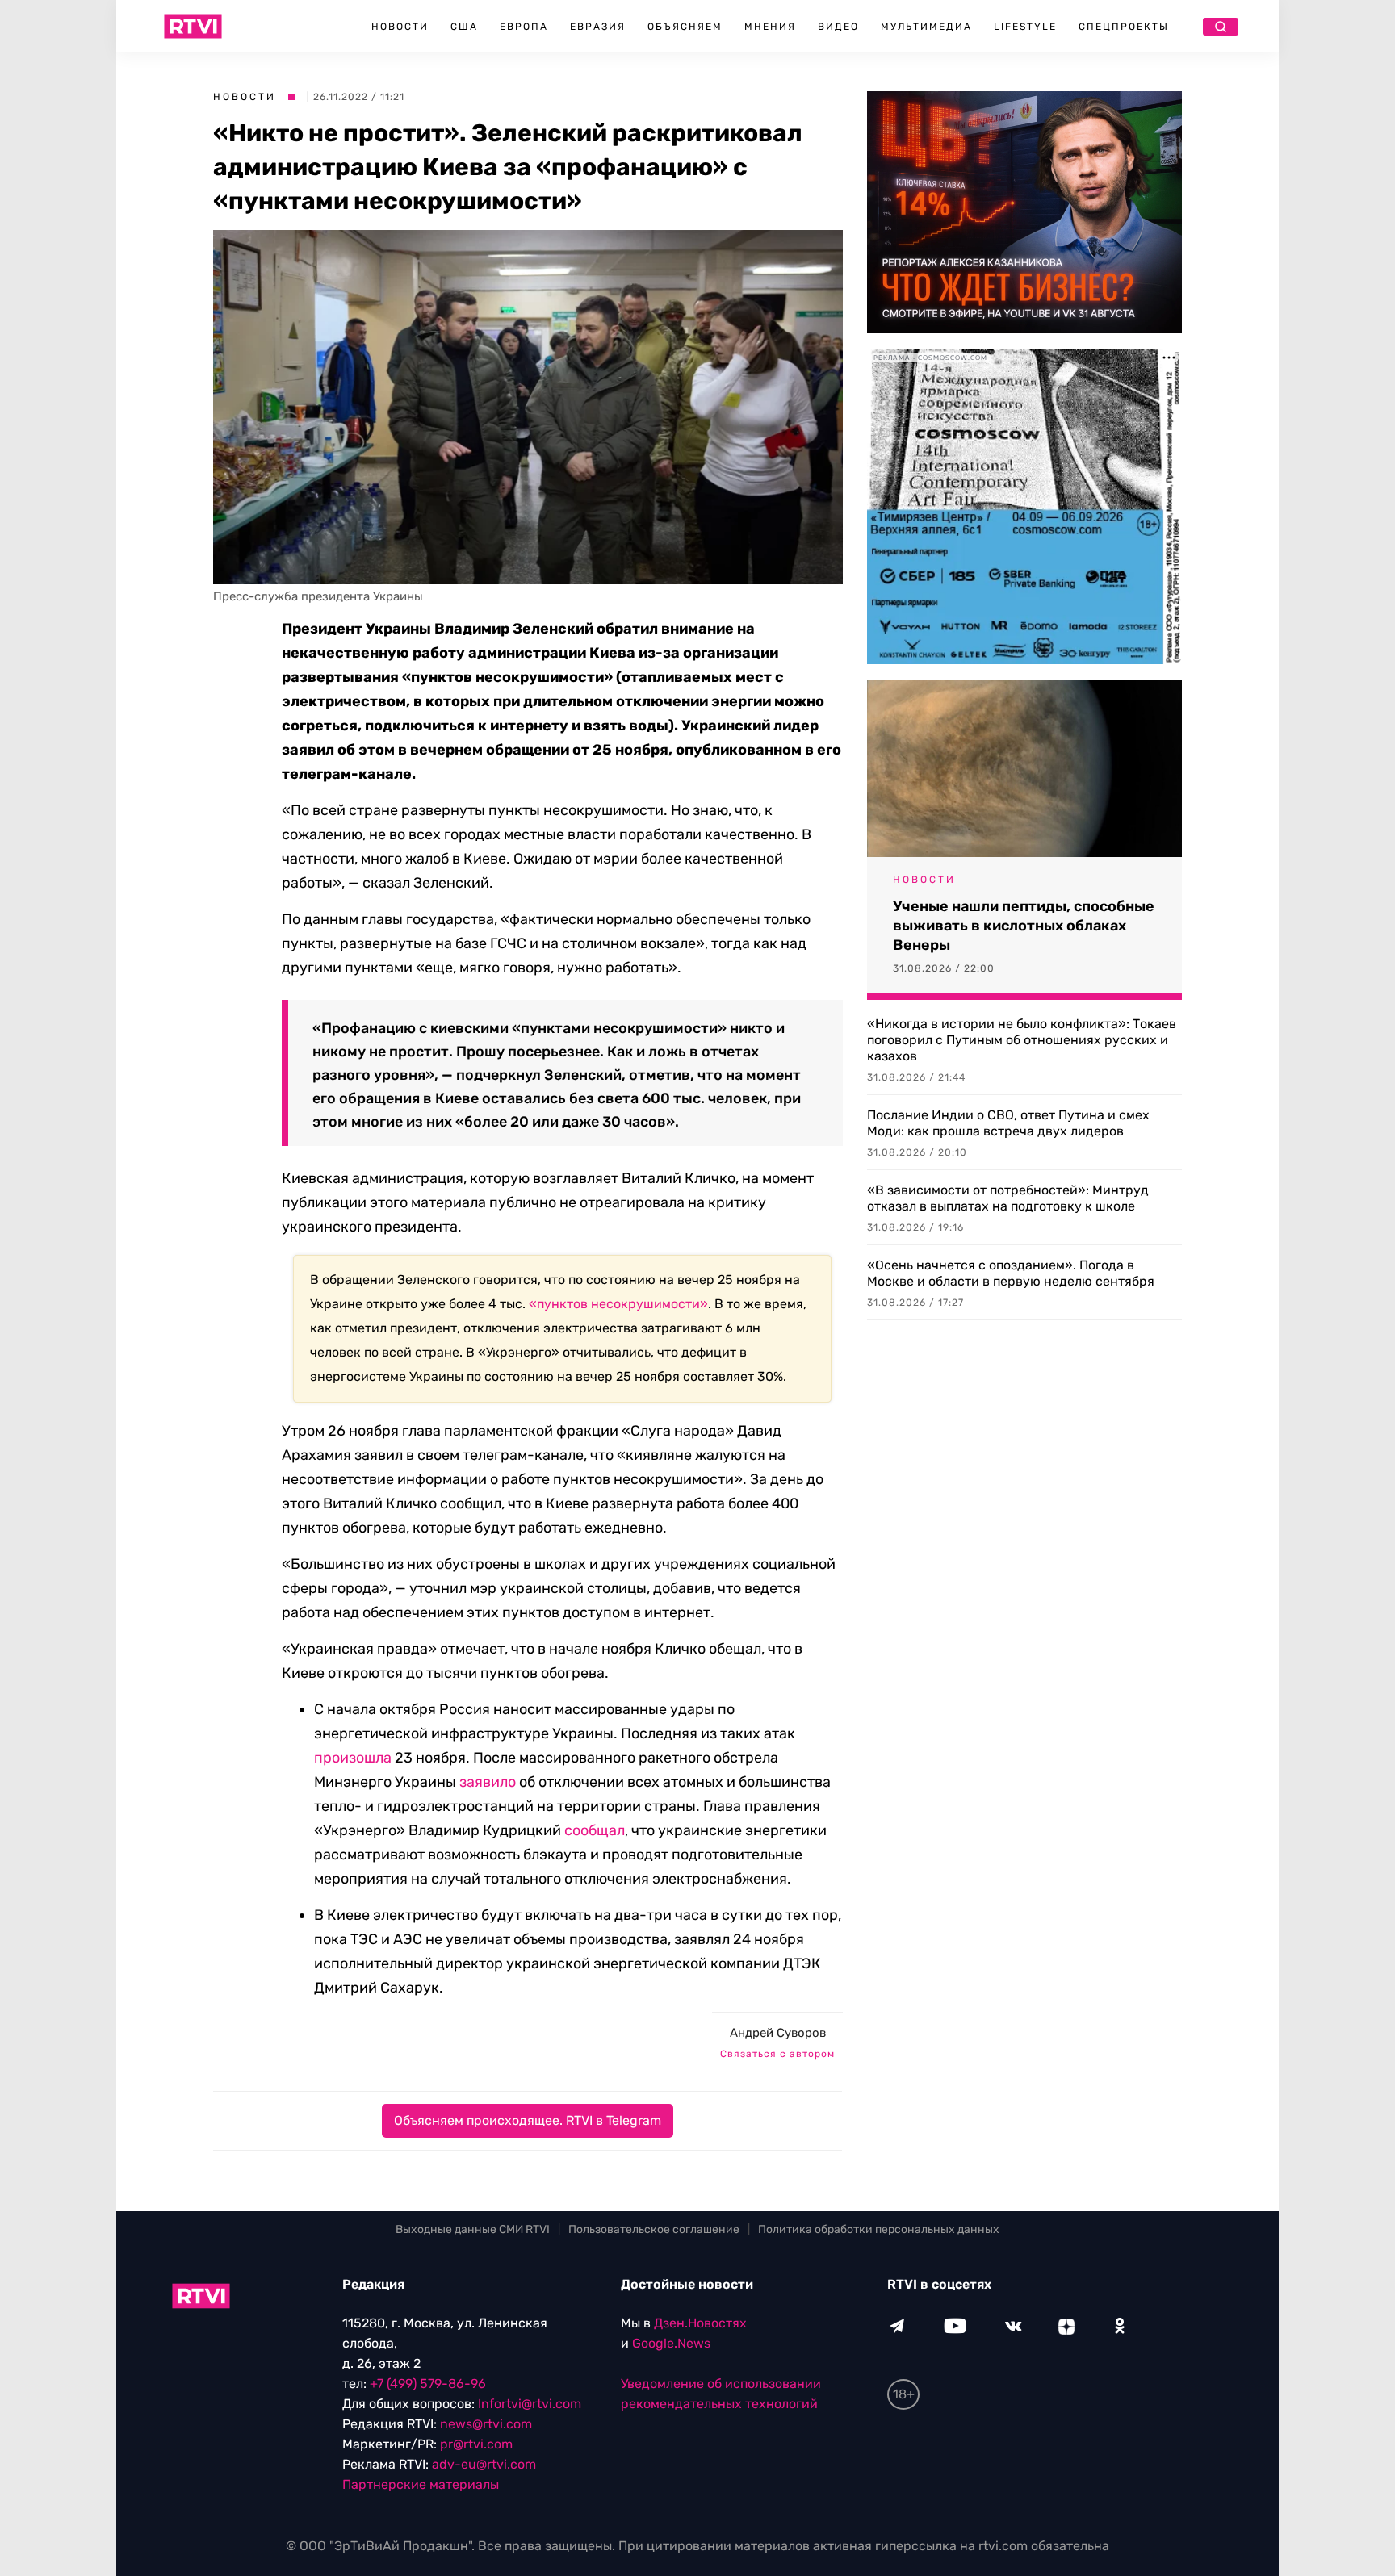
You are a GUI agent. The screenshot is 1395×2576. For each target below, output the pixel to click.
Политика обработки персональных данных (879, 2229)
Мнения (770, 27)
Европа (524, 27)
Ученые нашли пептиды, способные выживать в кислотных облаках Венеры (1024, 926)
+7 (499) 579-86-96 (428, 2384)
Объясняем (685, 27)
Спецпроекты (1124, 27)
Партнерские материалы (421, 2484)
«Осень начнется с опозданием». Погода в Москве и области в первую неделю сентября (1011, 1273)
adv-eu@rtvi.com (484, 2464)
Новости (400, 27)
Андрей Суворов (778, 2033)
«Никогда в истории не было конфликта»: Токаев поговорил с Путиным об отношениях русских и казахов (1022, 1040)
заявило (488, 1782)
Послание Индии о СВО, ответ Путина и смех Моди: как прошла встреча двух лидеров (1008, 1123)
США (464, 27)
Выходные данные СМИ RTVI (473, 2229)
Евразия (598, 27)
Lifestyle (1025, 27)
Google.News (671, 2343)
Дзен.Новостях (700, 2323)
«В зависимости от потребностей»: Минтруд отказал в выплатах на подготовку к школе (1008, 1198)
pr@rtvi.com (476, 2444)
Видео (838, 27)
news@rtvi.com (486, 2424)
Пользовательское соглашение (654, 2229)
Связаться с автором (777, 2054)
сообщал (595, 1830)
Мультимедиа (926, 27)
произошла (353, 1758)
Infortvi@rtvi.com (530, 2404)
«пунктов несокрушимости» (618, 1304)
